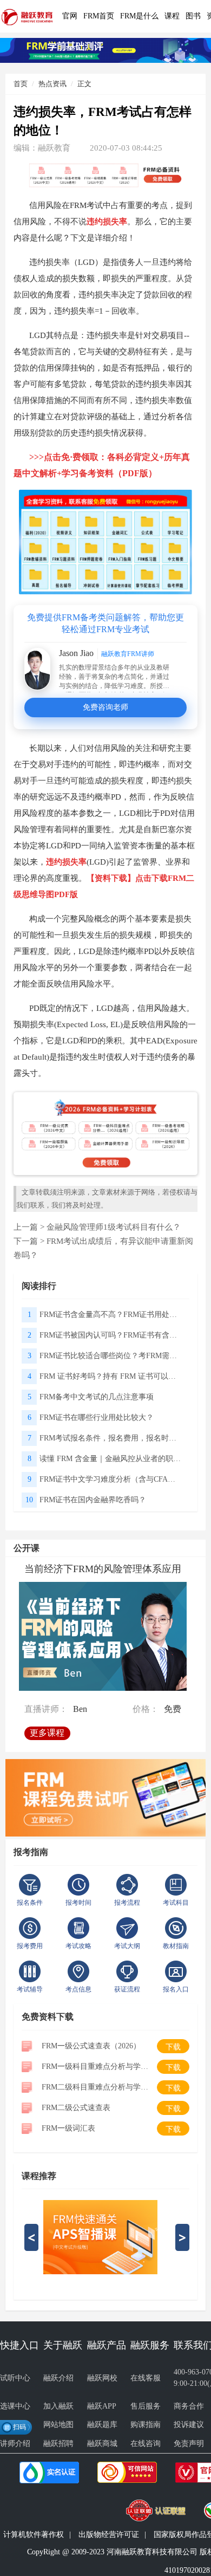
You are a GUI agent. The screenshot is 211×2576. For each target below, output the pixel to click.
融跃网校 (102, 2378)
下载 (173, 2047)
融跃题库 (102, 2425)
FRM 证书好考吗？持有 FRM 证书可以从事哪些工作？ (111, 1376)
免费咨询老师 (105, 707)
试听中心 (15, 2378)
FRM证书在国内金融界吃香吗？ (93, 1500)
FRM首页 (99, 16)
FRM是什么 (139, 16)
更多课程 (49, 1730)
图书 (193, 16)
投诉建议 (189, 2425)
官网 (70, 16)
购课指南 (146, 2425)
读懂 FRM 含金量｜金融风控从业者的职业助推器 (111, 1459)
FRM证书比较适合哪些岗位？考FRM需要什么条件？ (111, 1356)
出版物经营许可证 (109, 2535)
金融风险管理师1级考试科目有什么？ (114, 1227)
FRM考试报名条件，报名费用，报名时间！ (111, 1438)
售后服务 (146, 2406)
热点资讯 (52, 84)
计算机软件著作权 (34, 2535)
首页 (21, 84)
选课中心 (15, 2406)
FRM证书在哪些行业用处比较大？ (97, 1417)
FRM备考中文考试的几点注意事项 (97, 1397)
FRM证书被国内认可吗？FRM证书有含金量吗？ (111, 1335)
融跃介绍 (58, 2378)
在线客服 (146, 2378)
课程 (172, 16)
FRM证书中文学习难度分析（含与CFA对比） (111, 1479)
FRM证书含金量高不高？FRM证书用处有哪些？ (111, 1315)
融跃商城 (102, 2444)
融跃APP (102, 2406)
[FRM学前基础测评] (105, 49)
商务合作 (189, 2406)
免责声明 (189, 2444)
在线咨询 (146, 2444)
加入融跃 (58, 2406)
